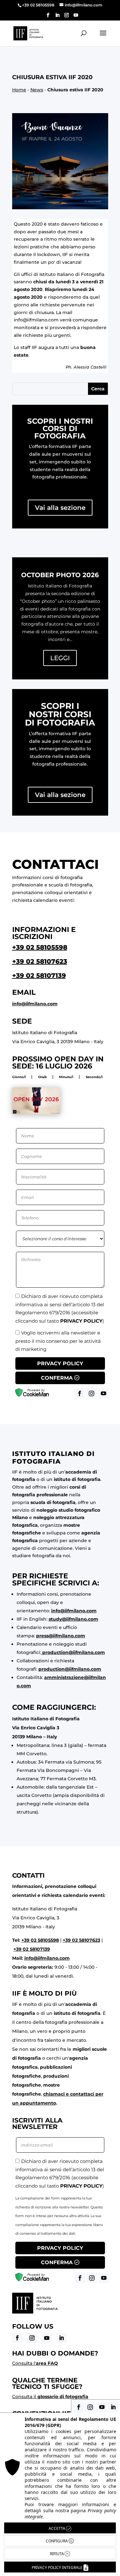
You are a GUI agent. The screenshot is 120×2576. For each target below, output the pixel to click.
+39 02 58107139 (39, 976)
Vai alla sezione (60, 508)
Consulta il (50, 2397)
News (37, 90)
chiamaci (54, 2094)
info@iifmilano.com (36, 320)
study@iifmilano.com (73, 1619)
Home (19, 90)
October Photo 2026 (60, 575)
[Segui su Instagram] (32, 2338)
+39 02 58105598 (40, 947)
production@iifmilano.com (74, 1652)
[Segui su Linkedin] (61, 2338)
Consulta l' (35, 2363)
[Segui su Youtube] (47, 2338)
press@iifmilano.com (61, 1636)
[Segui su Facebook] (17, 2338)
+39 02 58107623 (40, 961)
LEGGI (60, 658)
